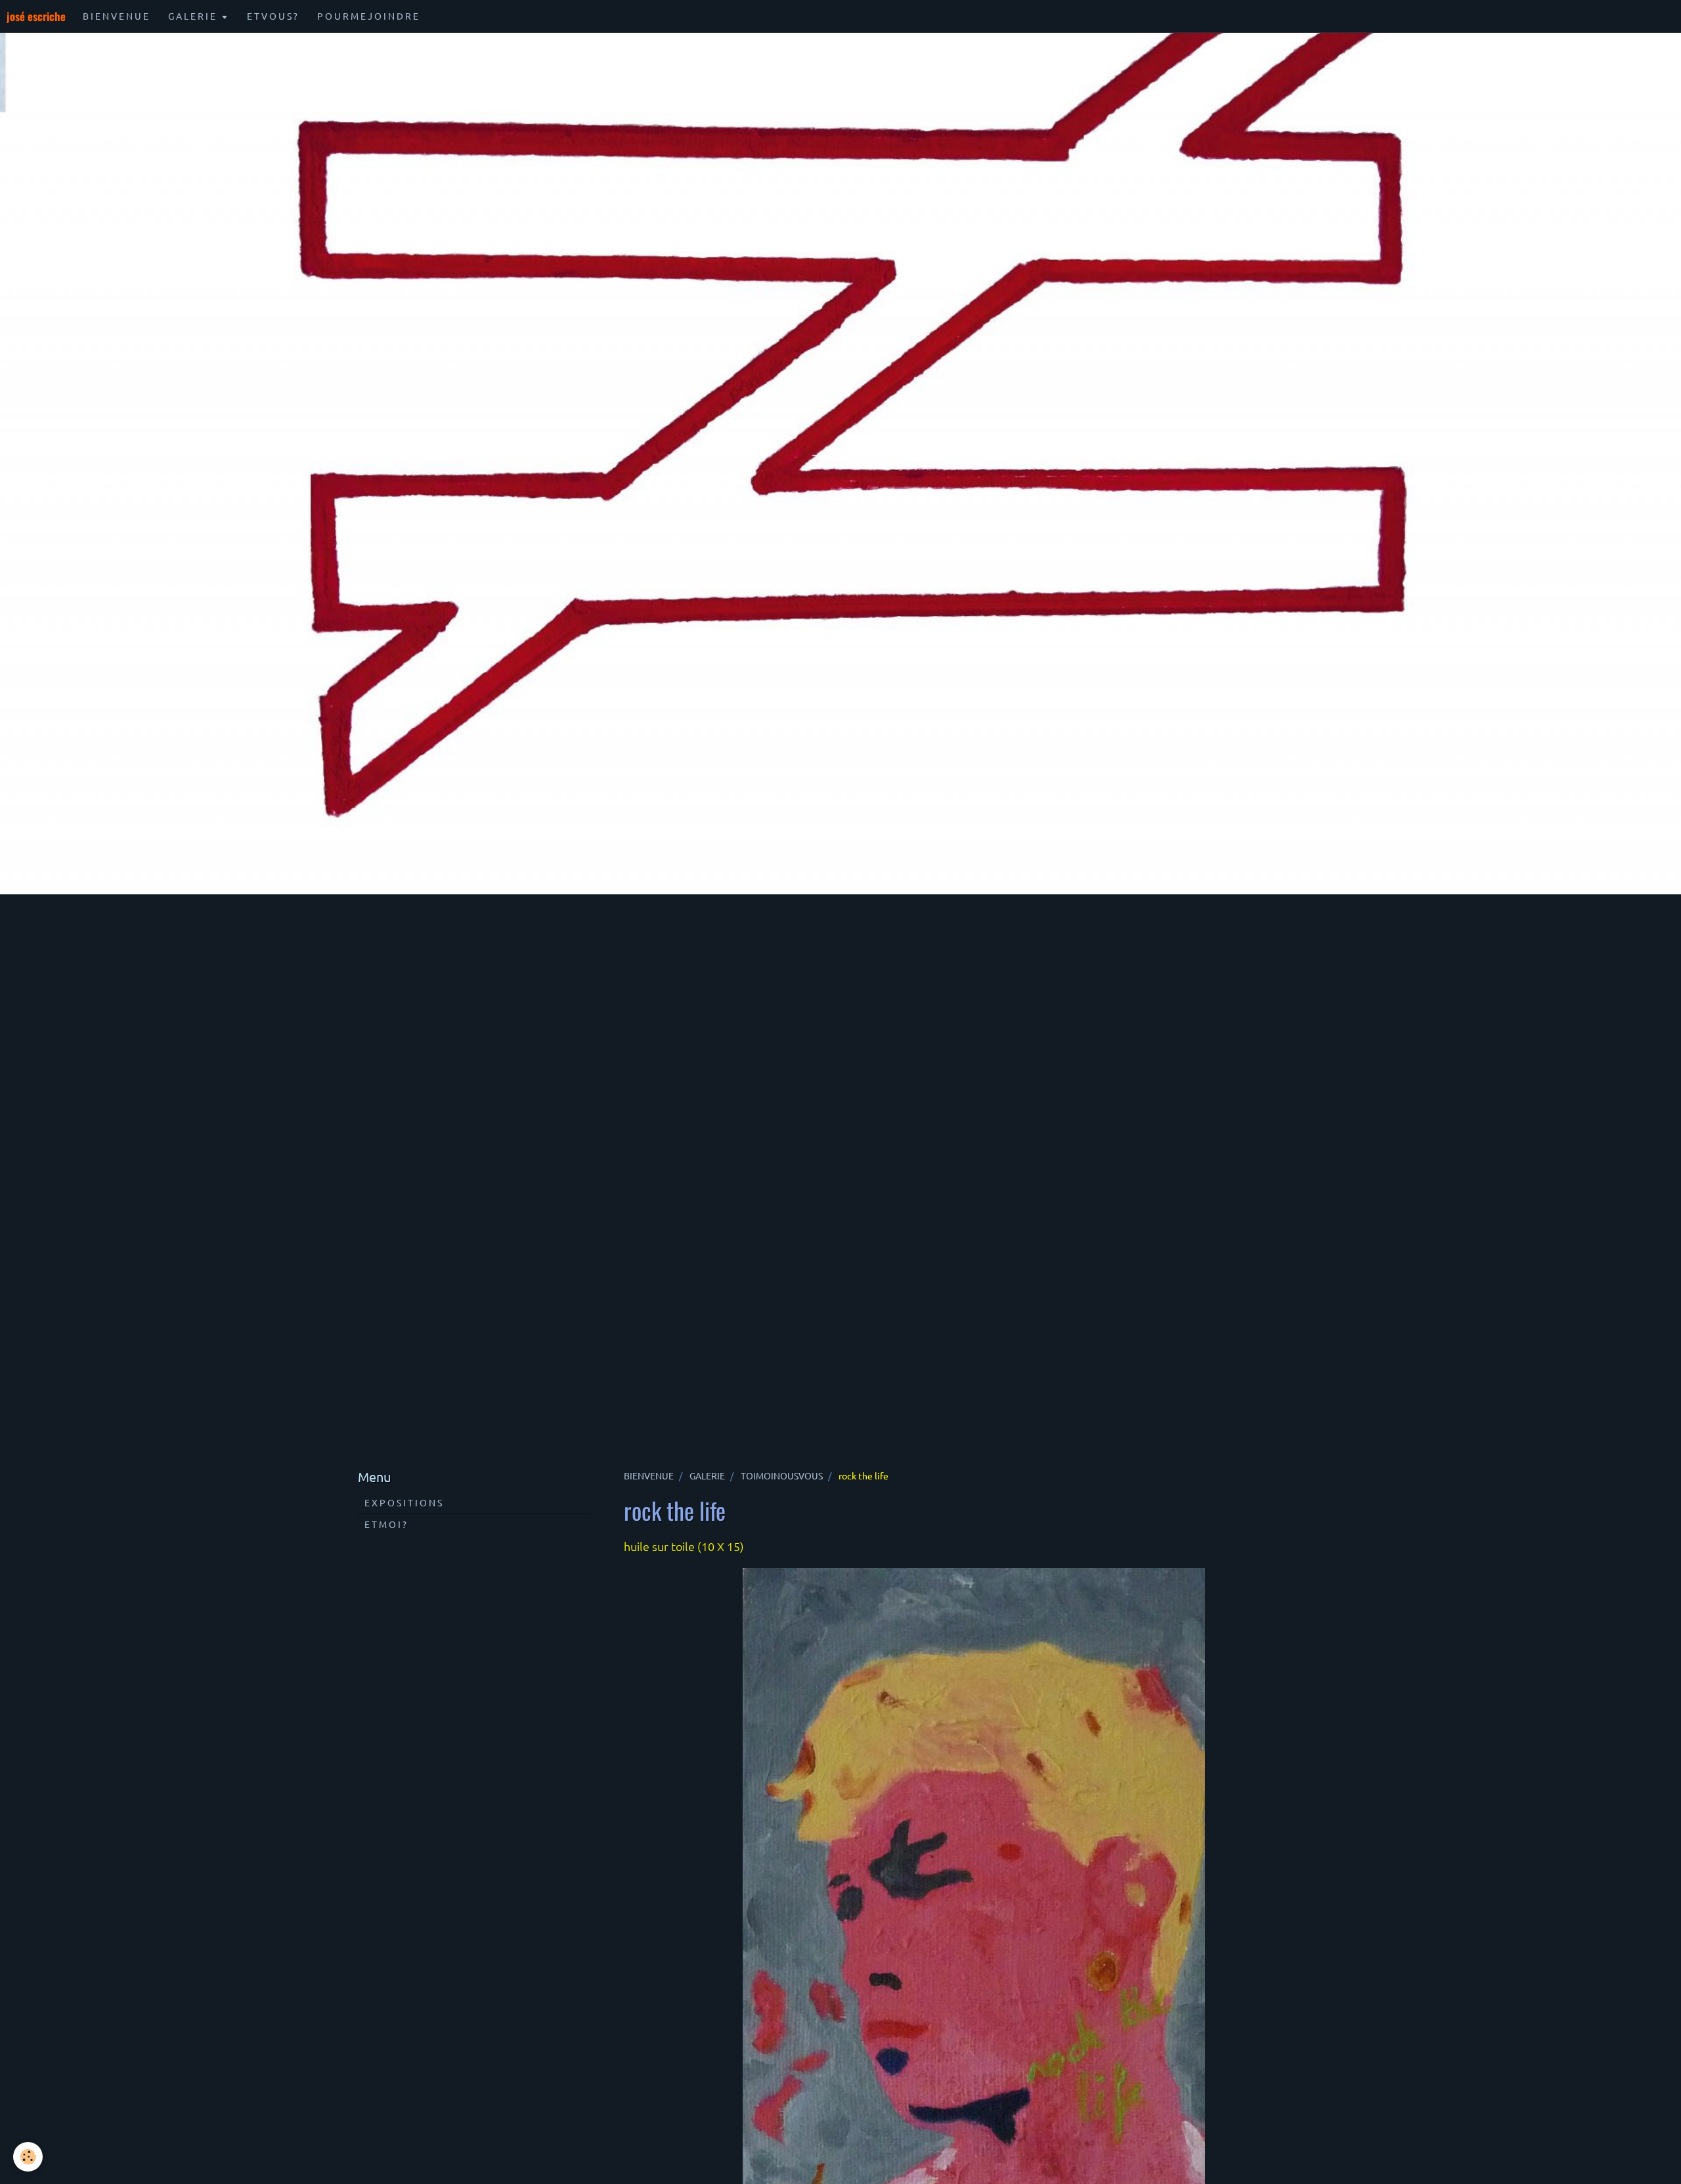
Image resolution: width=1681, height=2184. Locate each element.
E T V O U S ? (272, 16)
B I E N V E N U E (116, 16)
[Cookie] (28, 2157)
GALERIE (707, 1475)
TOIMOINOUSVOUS (782, 1475)
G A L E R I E (193, 16)
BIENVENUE (649, 1475)
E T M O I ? (385, 1524)
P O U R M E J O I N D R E (368, 16)
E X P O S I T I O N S (403, 1502)
